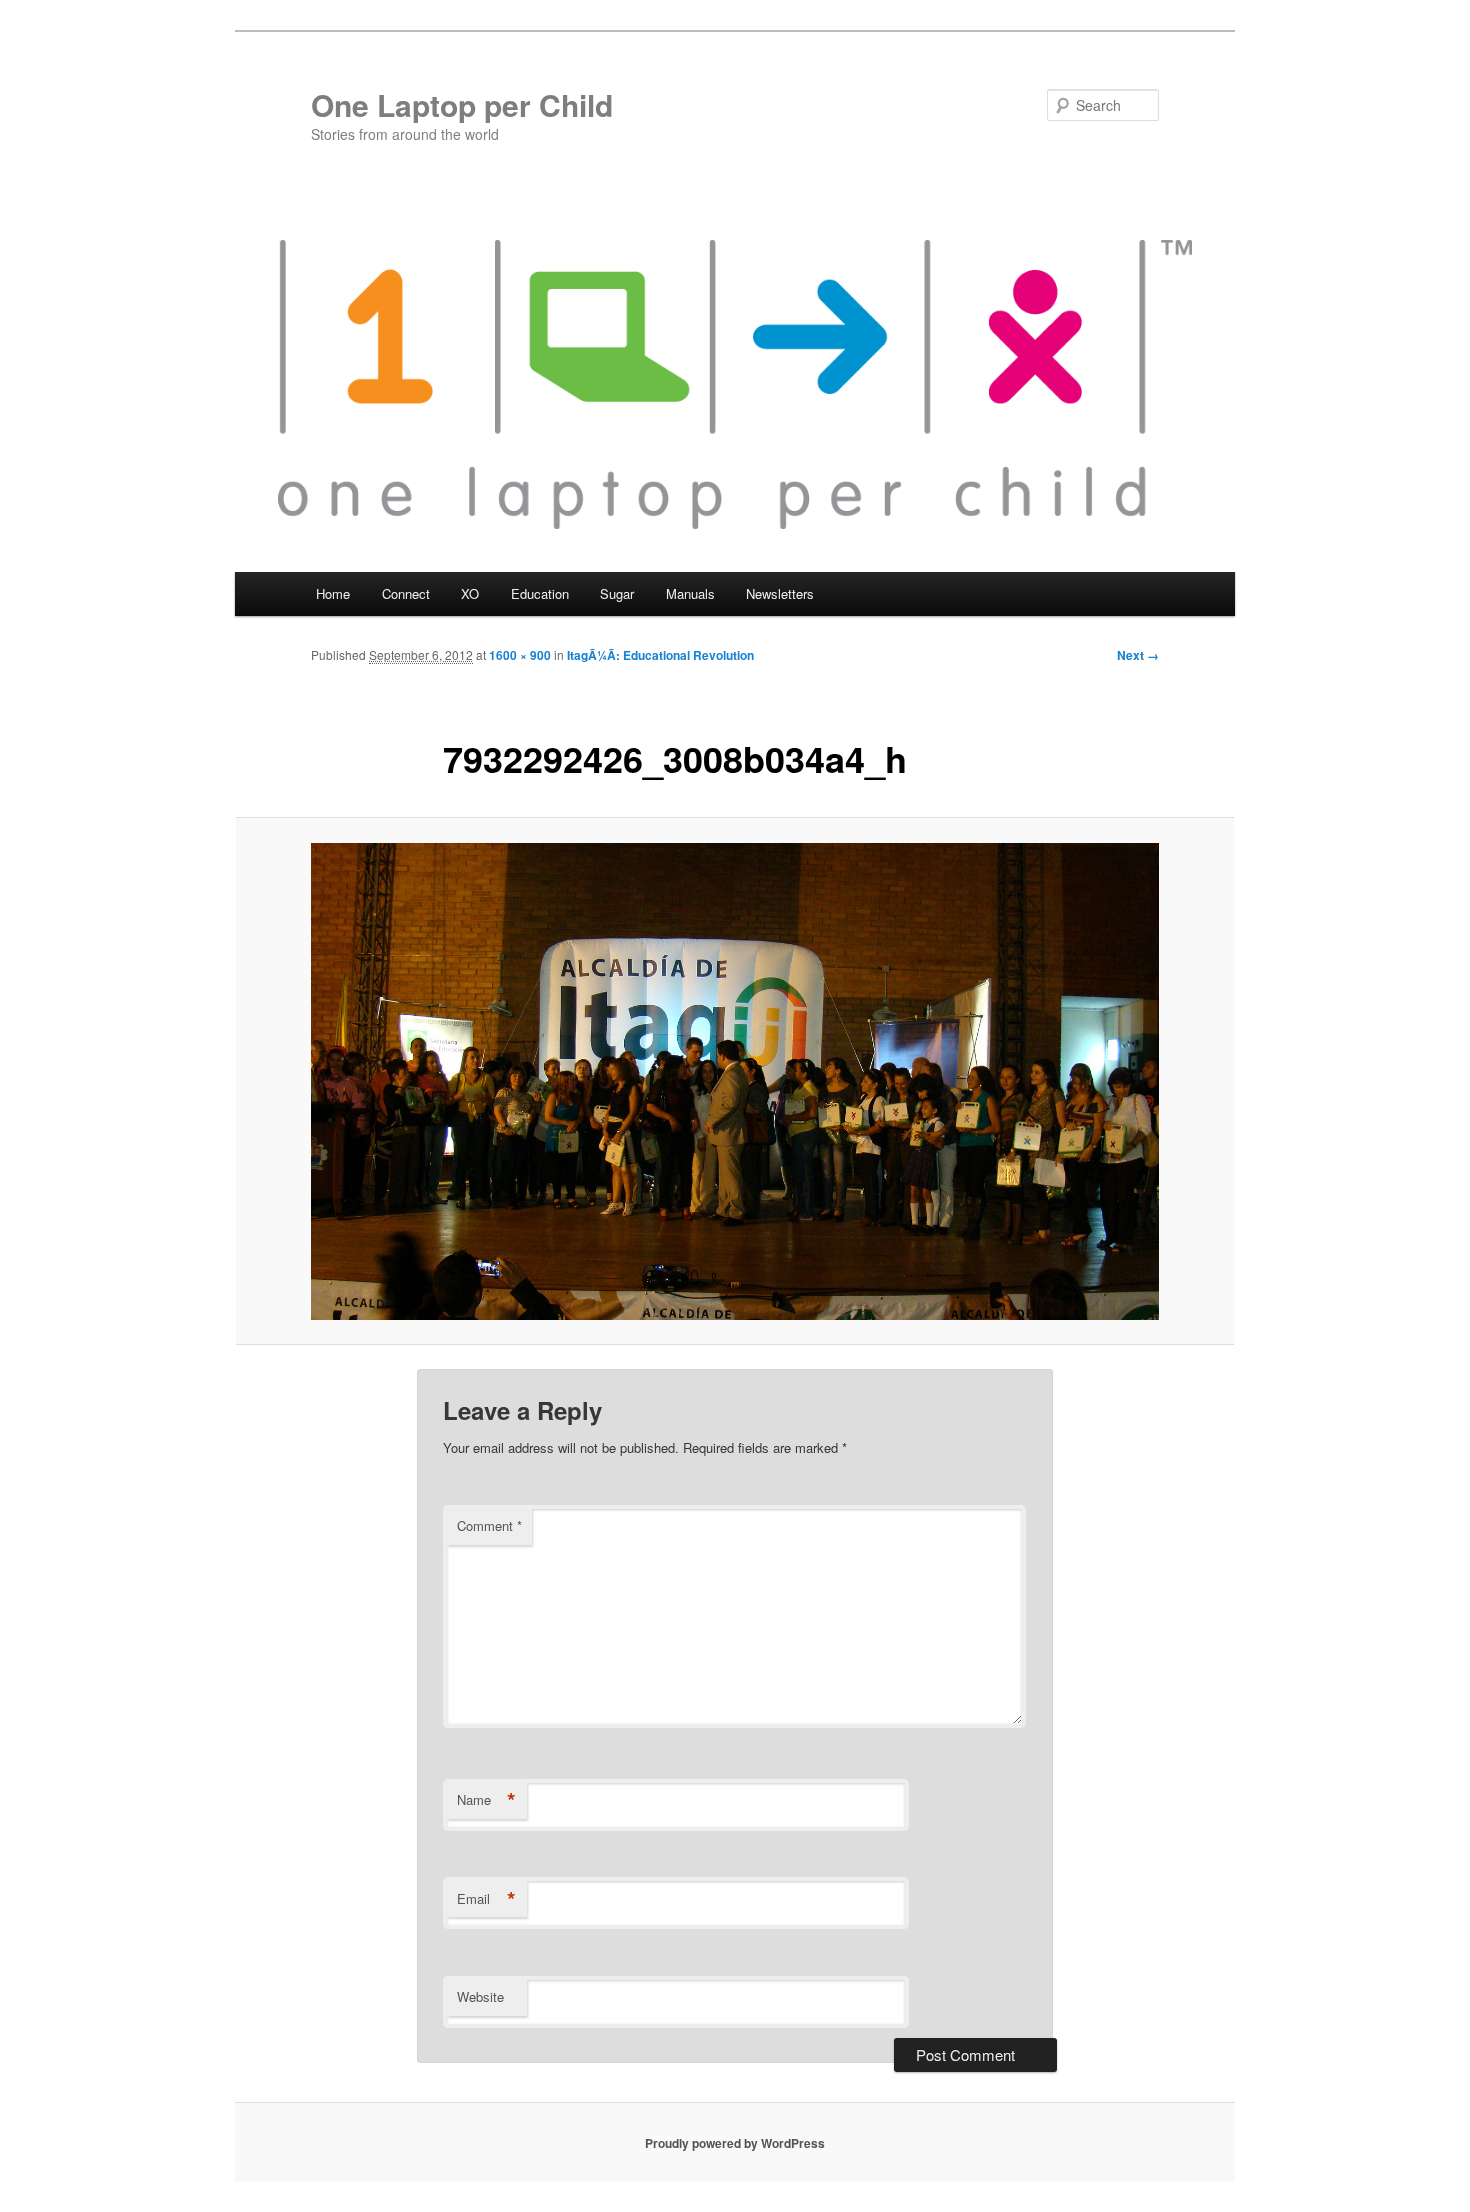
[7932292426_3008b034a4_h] (735, 1081)
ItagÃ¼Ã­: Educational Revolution (660, 655)
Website (480, 1996)
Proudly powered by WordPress (735, 2143)
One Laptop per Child (462, 104)
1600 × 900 (520, 655)
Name (486, 1800)
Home (333, 593)
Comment (489, 1525)
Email (486, 1899)
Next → (1138, 655)
